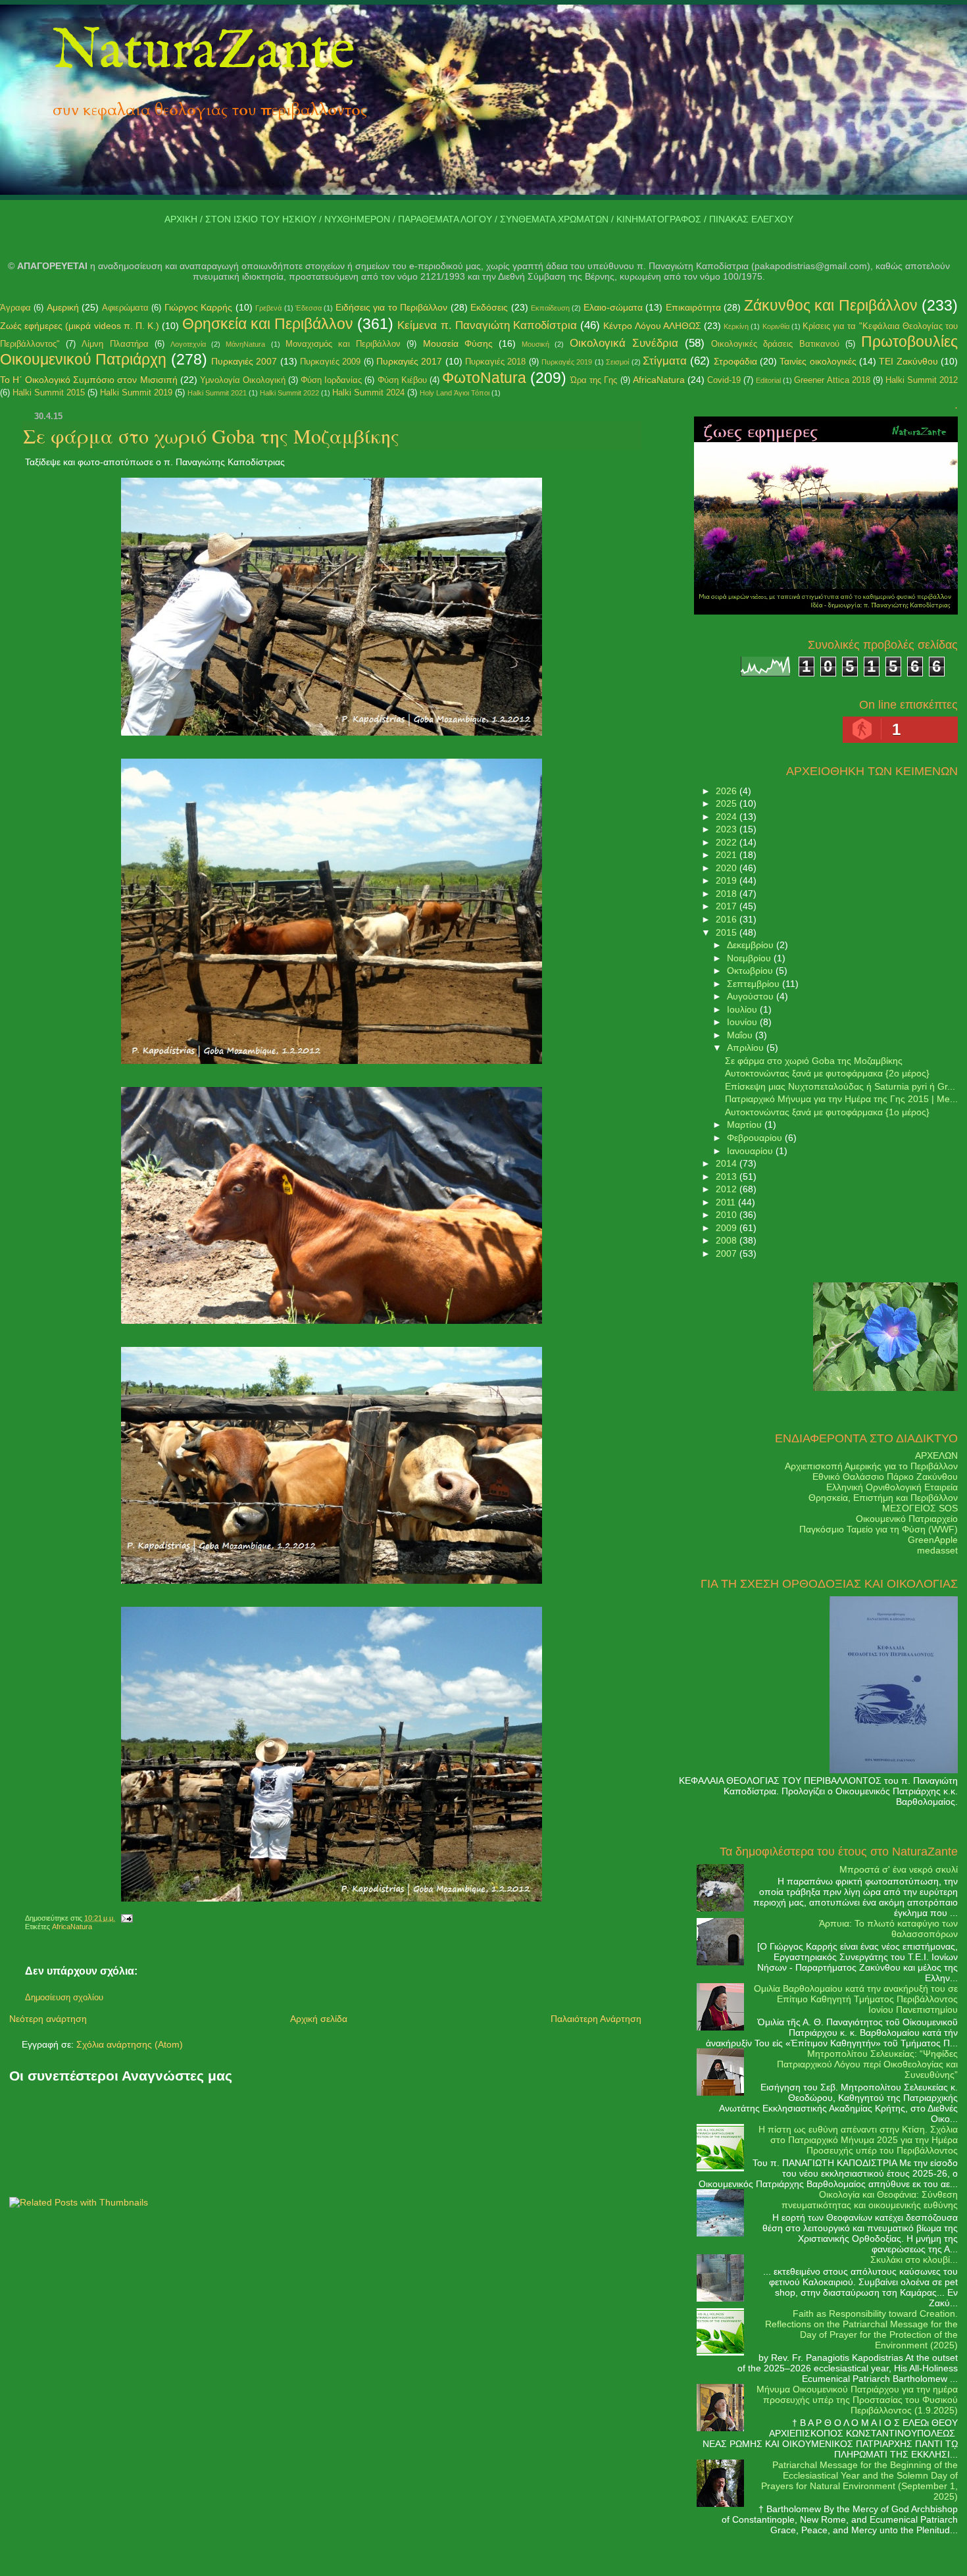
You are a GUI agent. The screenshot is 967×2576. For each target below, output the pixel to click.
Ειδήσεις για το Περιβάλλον (391, 307)
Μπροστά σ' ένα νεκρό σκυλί (899, 1869)
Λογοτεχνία (188, 344)
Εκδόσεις (489, 307)
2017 (728, 906)
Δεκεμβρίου (752, 945)
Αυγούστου (752, 996)
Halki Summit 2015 (49, 392)
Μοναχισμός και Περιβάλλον (343, 344)
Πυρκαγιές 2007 (244, 361)
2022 (728, 842)
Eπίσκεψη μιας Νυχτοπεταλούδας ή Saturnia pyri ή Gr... (840, 1086)
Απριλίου (747, 1048)
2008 (728, 1240)
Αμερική (63, 307)
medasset (937, 1550)
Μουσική (535, 344)
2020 (728, 868)
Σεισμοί (617, 362)
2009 (728, 1228)
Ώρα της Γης (594, 380)
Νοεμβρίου (750, 958)
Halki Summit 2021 (217, 393)
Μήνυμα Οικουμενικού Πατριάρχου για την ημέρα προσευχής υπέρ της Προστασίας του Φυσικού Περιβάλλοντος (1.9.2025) (857, 2400)
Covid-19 (724, 380)
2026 (728, 791)
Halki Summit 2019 (136, 392)
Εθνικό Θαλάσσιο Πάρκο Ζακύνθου (885, 1477)
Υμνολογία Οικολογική (243, 380)
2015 (728, 932)
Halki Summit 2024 (368, 392)
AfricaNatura (659, 380)
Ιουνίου (743, 1022)
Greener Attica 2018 (832, 380)
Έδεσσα (309, 308)
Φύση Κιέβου (402, 380)
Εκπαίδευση (550, 308)
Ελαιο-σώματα (613, 307)
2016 (728, 919)
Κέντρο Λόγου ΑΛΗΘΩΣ (652, 326)
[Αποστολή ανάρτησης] (125, 1918)
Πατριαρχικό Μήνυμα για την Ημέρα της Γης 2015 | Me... (841, 1099)
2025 (728, 803)
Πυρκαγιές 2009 (330, 362)
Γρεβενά (268, 308)
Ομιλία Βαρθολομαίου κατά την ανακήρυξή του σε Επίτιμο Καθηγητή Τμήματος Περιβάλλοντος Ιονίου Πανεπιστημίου (856, 1999)
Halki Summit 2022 (289, 393)
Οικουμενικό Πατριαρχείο (907, 1519)
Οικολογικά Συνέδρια (624, 343)
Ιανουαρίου (751, 1151)
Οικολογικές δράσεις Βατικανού (775, 344)
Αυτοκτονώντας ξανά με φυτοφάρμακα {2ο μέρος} (827, 1073)
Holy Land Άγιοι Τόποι (455, 393)
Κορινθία (776, 326)
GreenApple (933, 1540)
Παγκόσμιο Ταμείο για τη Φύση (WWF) (879, 1529)
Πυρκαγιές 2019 (567, 362)
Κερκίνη (736, 326)
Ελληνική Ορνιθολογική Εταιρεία (892, 1487)
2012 (728, 1189)
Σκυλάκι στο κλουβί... (914, 2260)
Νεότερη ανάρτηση (48, 2019)
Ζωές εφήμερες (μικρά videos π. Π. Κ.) (80, 326)
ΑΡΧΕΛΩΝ (936, 1455)
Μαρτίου (746, 1124)
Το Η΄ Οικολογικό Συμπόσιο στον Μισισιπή (89, 380)
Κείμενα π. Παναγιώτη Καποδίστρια (487, 325)
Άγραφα (15, 308)
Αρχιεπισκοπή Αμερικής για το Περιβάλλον (871, 1466)
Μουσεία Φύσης (458, 343)
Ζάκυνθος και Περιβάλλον (831, 305)
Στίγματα (665, 361)
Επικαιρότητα (693, 307)
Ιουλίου (743, 1009)
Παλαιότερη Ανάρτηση (596, 2019)
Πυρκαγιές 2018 (495, 362)
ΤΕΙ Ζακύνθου (908, 361)
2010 (728, 1215)
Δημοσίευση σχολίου (64, 1998)
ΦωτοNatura (484, 378)
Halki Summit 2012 (922, 380)
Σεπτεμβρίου (755, 984)
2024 (728, 817)
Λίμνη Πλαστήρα (115, 344)
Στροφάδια (735, 361)
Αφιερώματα (125, 308)
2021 (728, 855)
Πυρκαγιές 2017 (409, 361)
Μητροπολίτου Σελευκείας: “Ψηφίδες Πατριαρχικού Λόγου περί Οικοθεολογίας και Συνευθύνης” (867, 2064)
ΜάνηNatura (245, 344)
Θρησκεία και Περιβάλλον (268, 324)
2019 (728, 880)
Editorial (768, 380)
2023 (728, 829)
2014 (728, 1163)
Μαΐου (741, 1035)
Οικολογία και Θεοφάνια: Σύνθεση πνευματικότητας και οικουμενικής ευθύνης (870, 2200)
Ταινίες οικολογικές (818, 361)
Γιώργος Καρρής (198, 307)
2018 (728, 894)
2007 (728, 1253)
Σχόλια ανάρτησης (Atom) (130, 2044)
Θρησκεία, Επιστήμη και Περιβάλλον (883, 1498)
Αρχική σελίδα (319, 2019)
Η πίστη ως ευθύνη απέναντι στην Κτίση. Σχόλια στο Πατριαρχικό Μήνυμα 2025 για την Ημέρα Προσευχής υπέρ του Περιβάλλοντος (858, 2140)
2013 (728, 1176)
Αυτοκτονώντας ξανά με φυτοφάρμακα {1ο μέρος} (827, 1112)
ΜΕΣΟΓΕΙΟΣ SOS (920, 1508)
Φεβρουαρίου (756, 1138)
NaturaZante (204, 52)
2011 (727, 1202)
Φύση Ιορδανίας (331, 380)
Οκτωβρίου (751, 971)
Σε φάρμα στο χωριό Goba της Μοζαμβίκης (211, 436)
